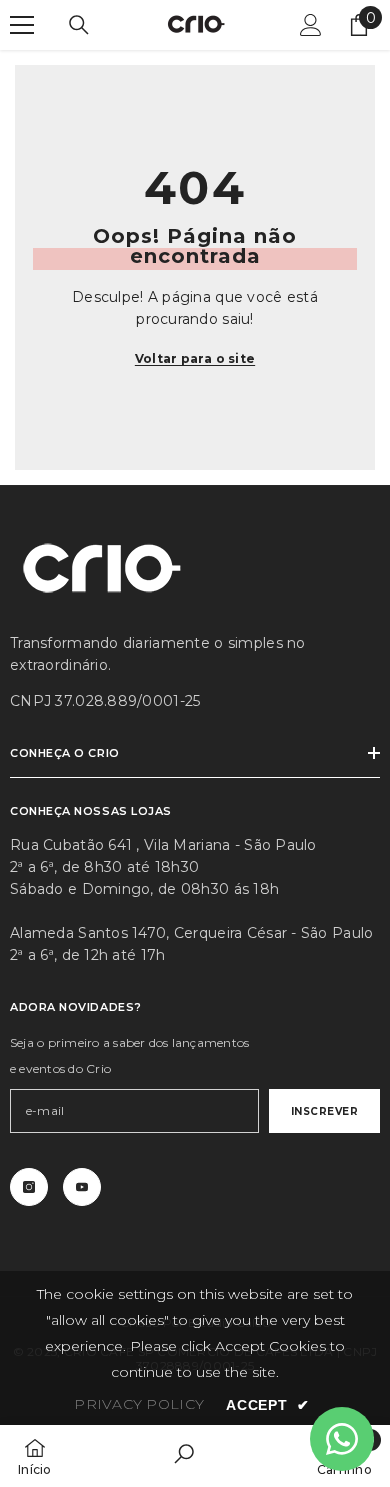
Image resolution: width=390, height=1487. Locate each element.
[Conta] (311, 25)
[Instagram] (29, 1187)
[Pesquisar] (79, 25)
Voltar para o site (195, 358)
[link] (184, 1456)
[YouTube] (82, 1187)
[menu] (22, 25)
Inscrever (325, 1111)
